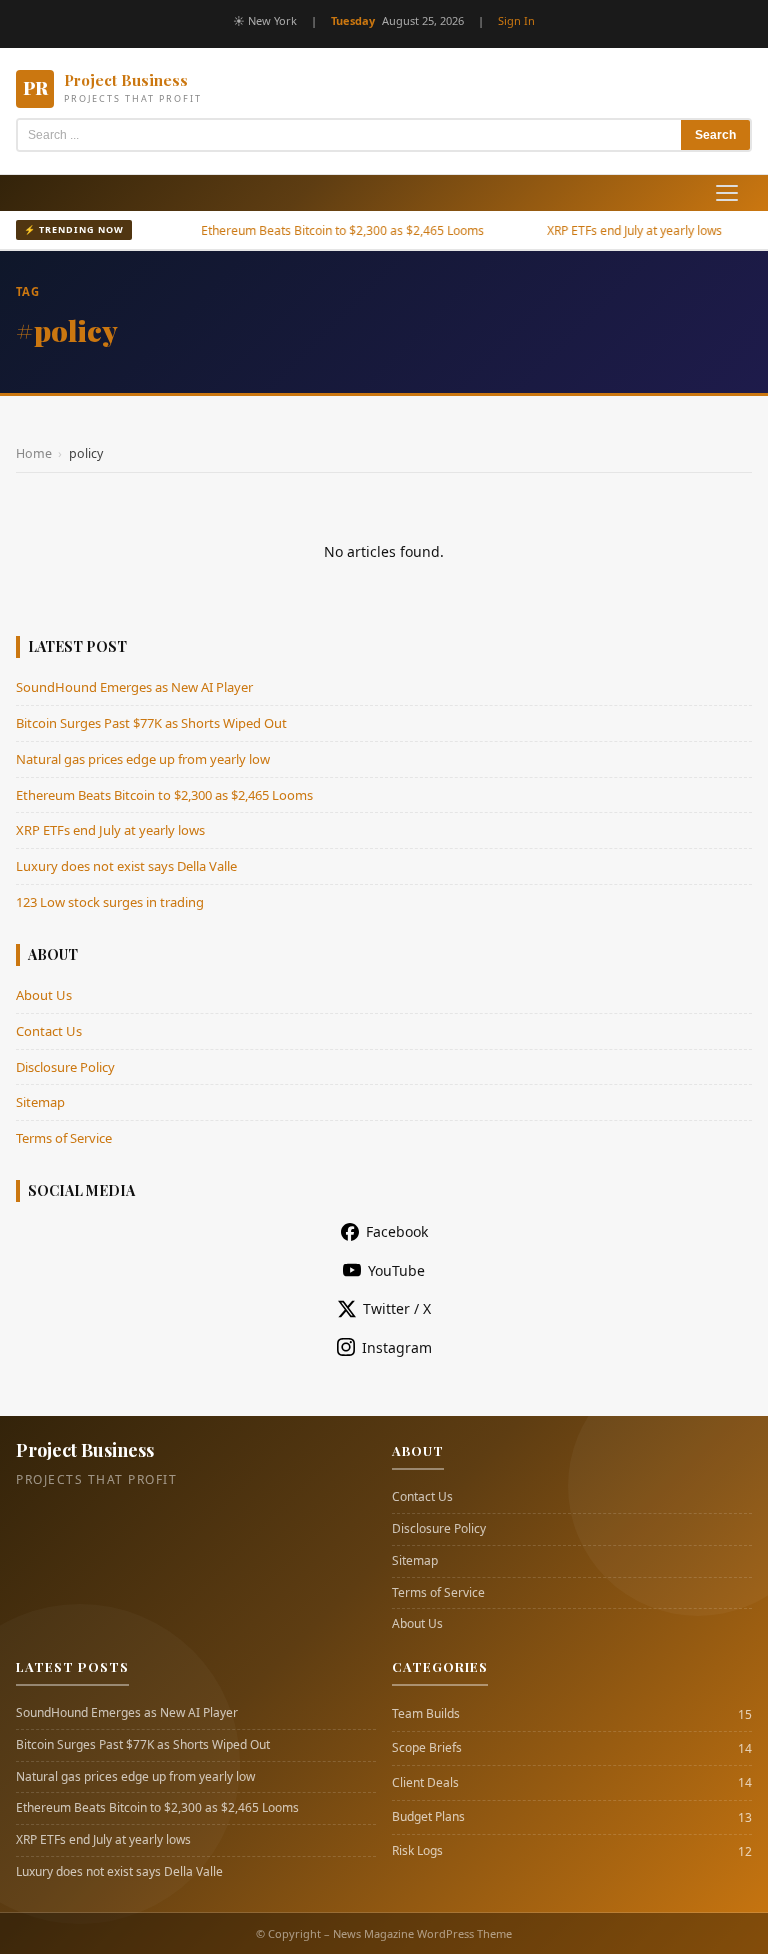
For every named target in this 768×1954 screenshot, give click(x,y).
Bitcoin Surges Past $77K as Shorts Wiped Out (151, 723)
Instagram (397, 1347)
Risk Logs (417, 1851)
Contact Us (49, 1031)
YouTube (396, 1270)
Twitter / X (397, 1308)
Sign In (516, 20)
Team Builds (426, 1714)
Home (34, 453)
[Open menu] (727, 193)
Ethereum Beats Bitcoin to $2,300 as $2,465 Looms (316, 230)
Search (715, 135)
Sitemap (40, 1102)
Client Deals (425, 1783)
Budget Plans (428, 1817)
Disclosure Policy (65, 1067)
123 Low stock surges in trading (110, 902)
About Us (44, 995)
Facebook (397, 1231)
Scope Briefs (427, 1748)
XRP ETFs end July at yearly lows (608, 230)
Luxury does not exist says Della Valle (126, 866)
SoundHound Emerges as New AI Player (134, 687)
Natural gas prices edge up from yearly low (143, 759)
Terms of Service (64, 1138)
